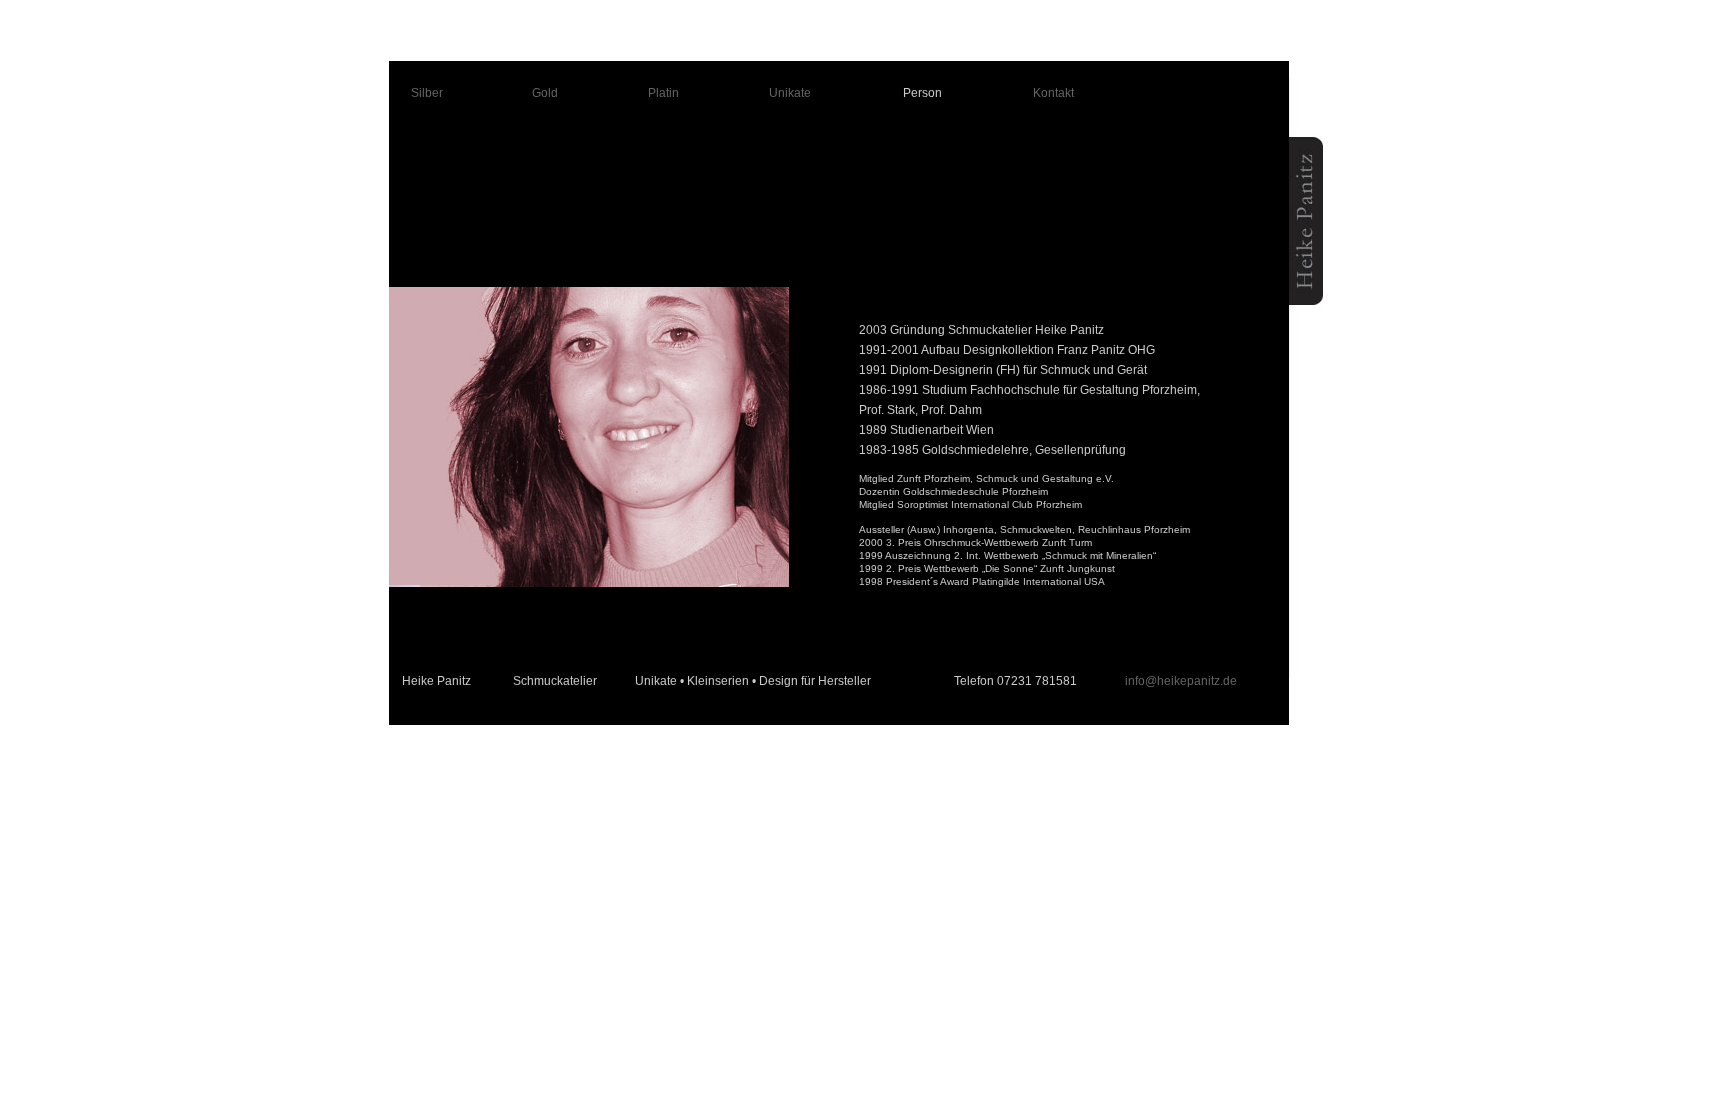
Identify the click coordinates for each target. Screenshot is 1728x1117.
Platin (663, 93)
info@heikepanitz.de (1181, 681)
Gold (545, 93)
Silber (427, 93)
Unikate (790, 93)
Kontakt (1053, 93)
